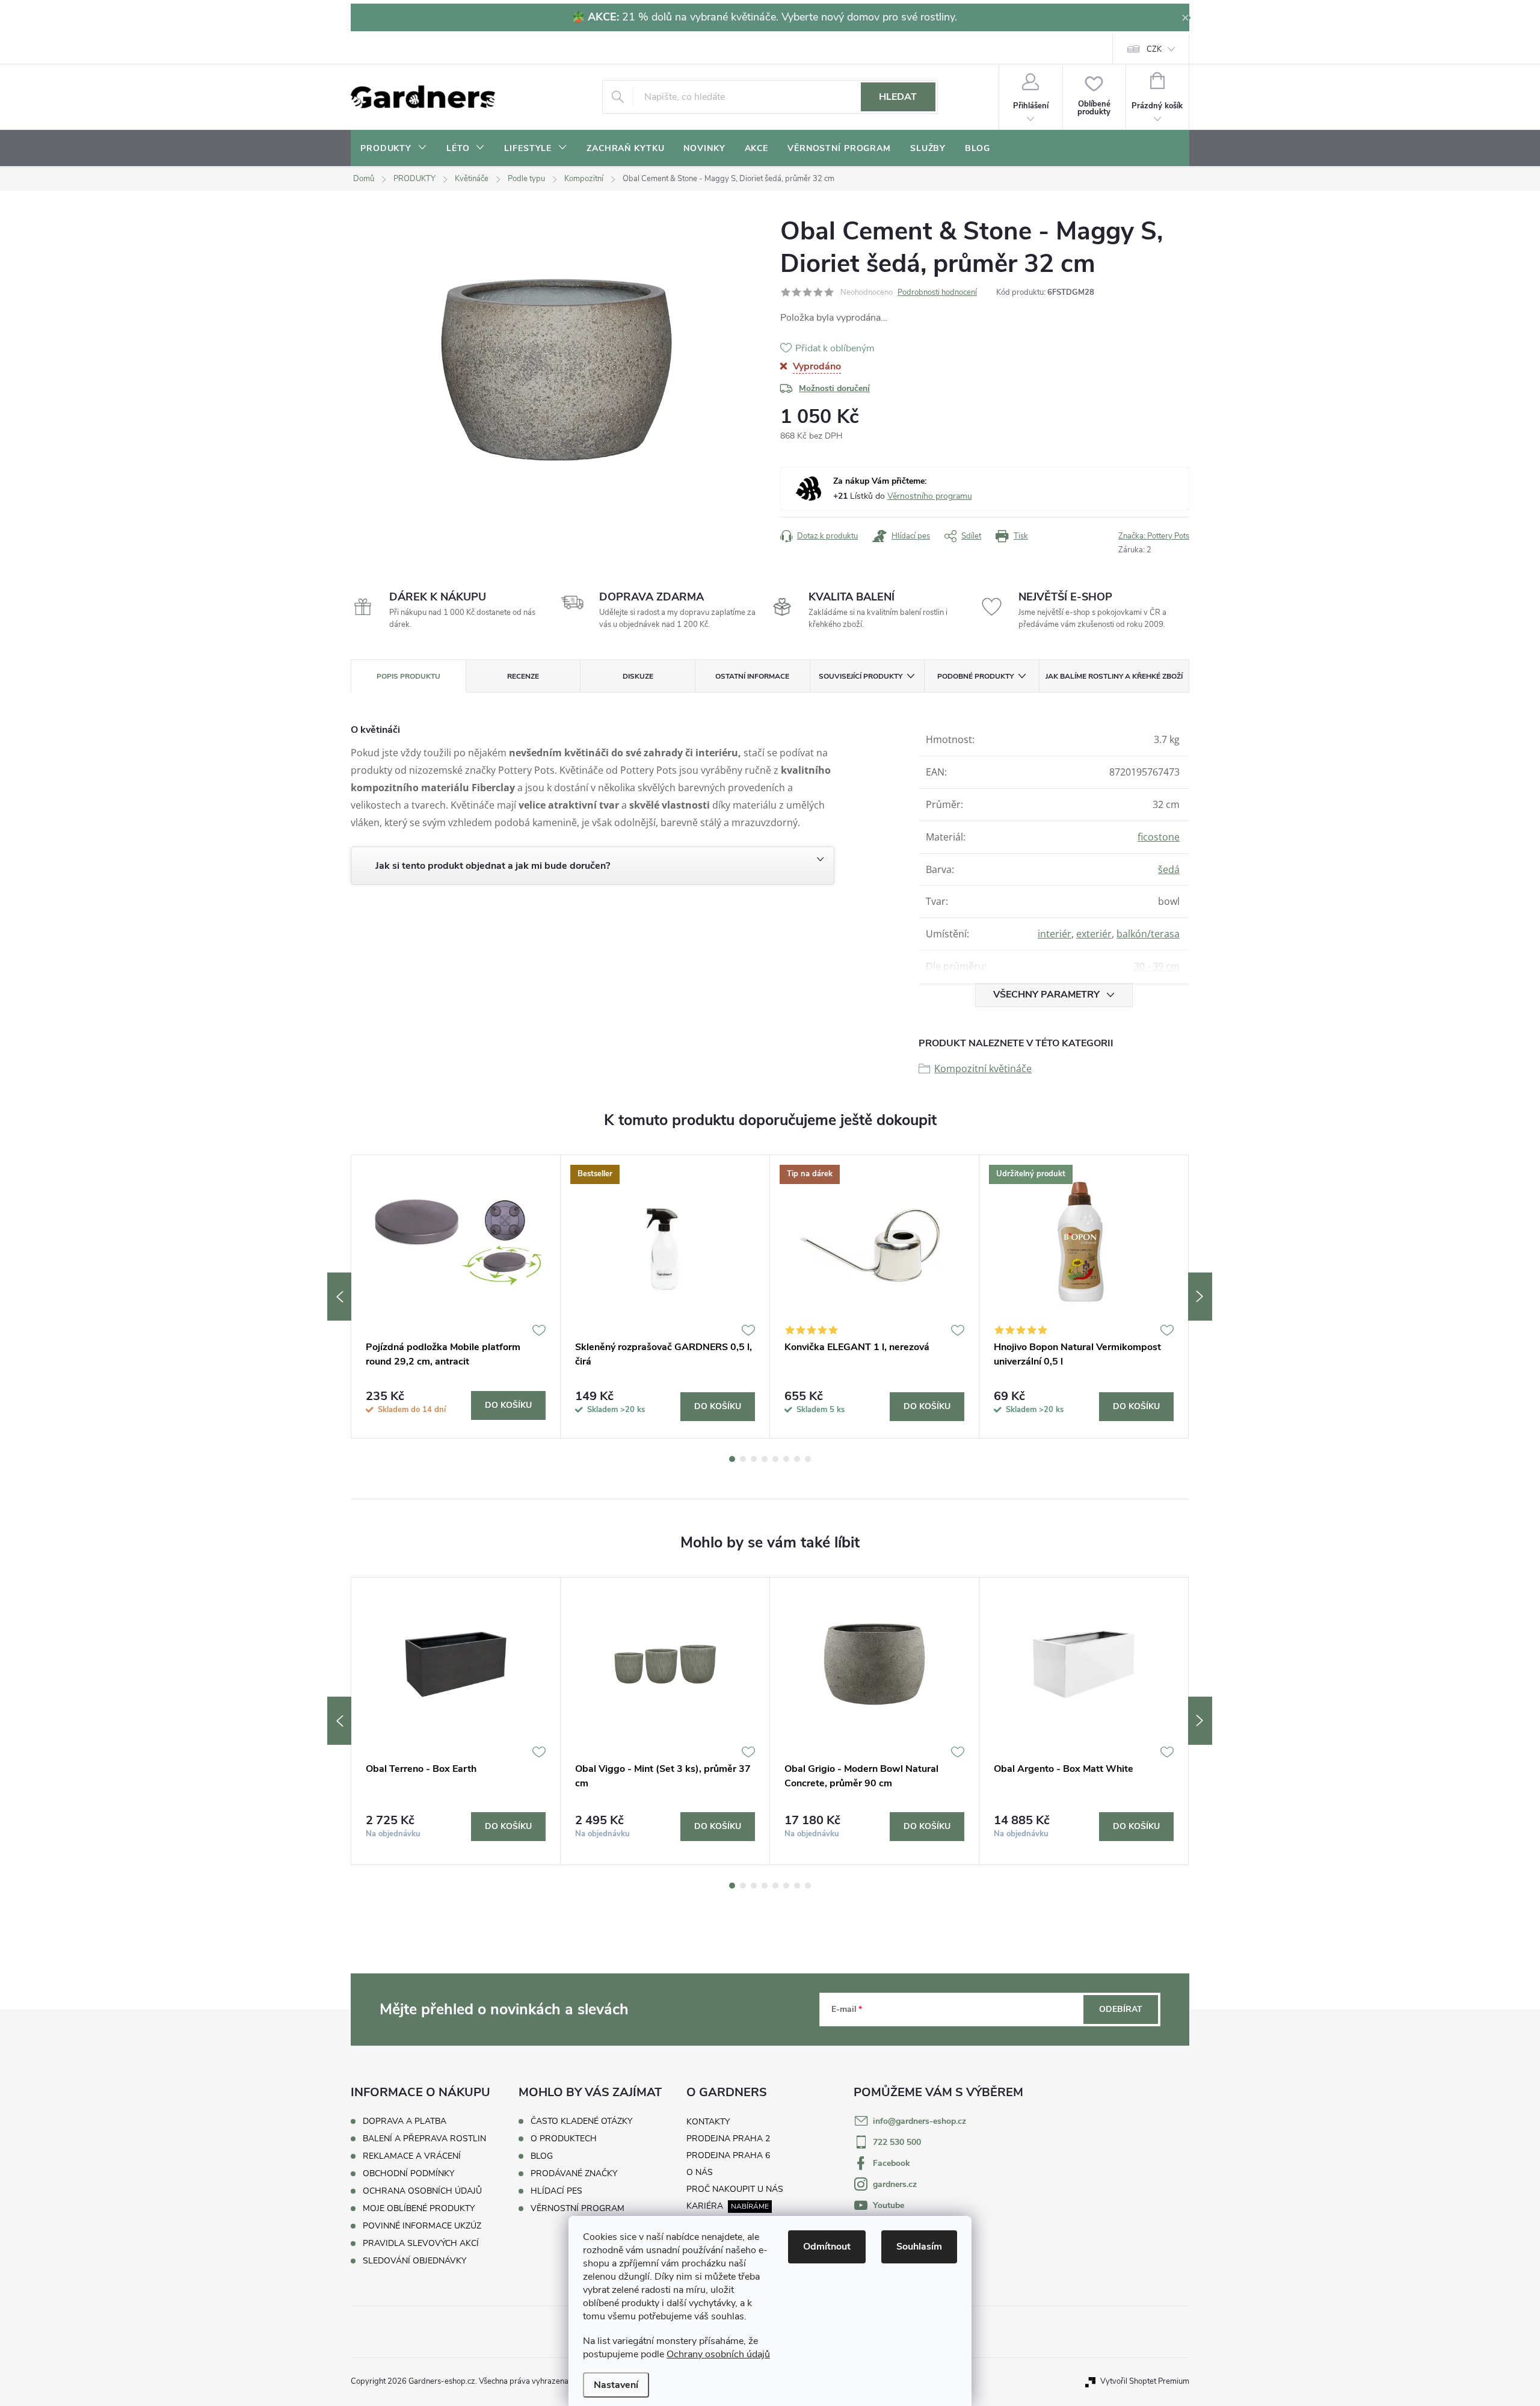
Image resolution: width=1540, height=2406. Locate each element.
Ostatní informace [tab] (752, 676)
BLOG (542, 2156)
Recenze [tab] (523, 676)
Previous (339, 1297)
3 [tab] (754, 1459)
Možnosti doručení (834, 388)
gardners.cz (895, 2184)
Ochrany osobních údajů (718, 2354)
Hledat (898, 97)
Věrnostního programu (930, 496)
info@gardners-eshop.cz (919, 2121)
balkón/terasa (1148, 934)
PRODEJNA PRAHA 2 (728, 2139)
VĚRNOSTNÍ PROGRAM (577, 2209)
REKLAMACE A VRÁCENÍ (412, 2156)
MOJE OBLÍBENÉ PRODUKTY (419, 2208)
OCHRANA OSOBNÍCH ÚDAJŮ (422, 2191)
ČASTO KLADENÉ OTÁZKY (581, 2121)
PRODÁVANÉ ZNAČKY (574, 2174)
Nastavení (616, 2385)
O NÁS (700, 2172)
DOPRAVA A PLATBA (405, 2121)
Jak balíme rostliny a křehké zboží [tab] (1114, 676)
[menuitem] (394, 149)
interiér (1055, 934)
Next (1200, 1297)
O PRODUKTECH (564, 2139)
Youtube (889, 2205)
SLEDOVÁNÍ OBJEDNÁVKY (414, 2261)
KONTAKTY (708, 2122)
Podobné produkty (975, 676)
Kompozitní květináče (983, 1069)
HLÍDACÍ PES (556, 2191)
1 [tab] (732, 1459)
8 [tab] (808, 1459)
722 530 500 (897, 2142)
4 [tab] (765, 1459)
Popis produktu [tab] (408, 676)
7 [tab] (797, 1459)
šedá (1169, 869)
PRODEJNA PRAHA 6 (728, 2155)
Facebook (892, 2163)
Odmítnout (827, 2247)
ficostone (1159, 837)
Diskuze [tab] (638, 676)
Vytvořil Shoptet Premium (1145, 2381)
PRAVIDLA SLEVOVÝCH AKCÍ (421, 2243)
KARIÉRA (705, 2206)
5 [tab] (775, 1459)
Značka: (1154, 536)
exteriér (1094, 934)
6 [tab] (786, 1459)
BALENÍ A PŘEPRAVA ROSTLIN (424, 2139)
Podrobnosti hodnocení (937, 292)
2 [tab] (743, 1459)
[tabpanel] (456, 1297)
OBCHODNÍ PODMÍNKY (408, 2173)
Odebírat (1121, 2009)
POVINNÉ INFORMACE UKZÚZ (422, 2226)
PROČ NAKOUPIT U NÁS (735, 2189)
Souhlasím (919, 2247)
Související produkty (861, 676)
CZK (1154, 49)
